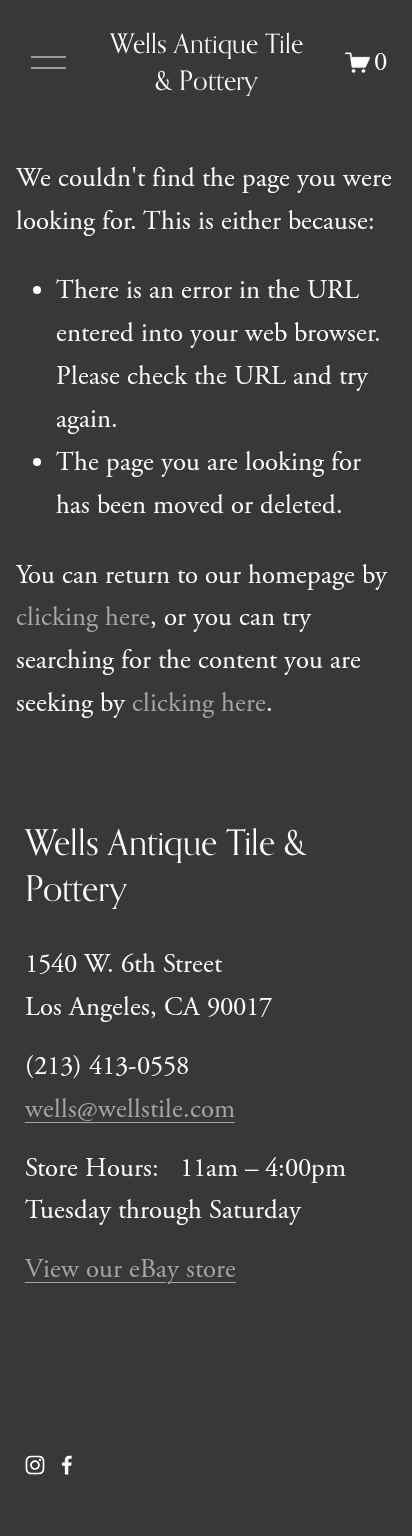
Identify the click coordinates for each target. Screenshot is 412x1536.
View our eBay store (130, 1269)
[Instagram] (35, 1465)
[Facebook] (67, 1465)
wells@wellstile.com (130, 1109)
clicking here (83, 617)
